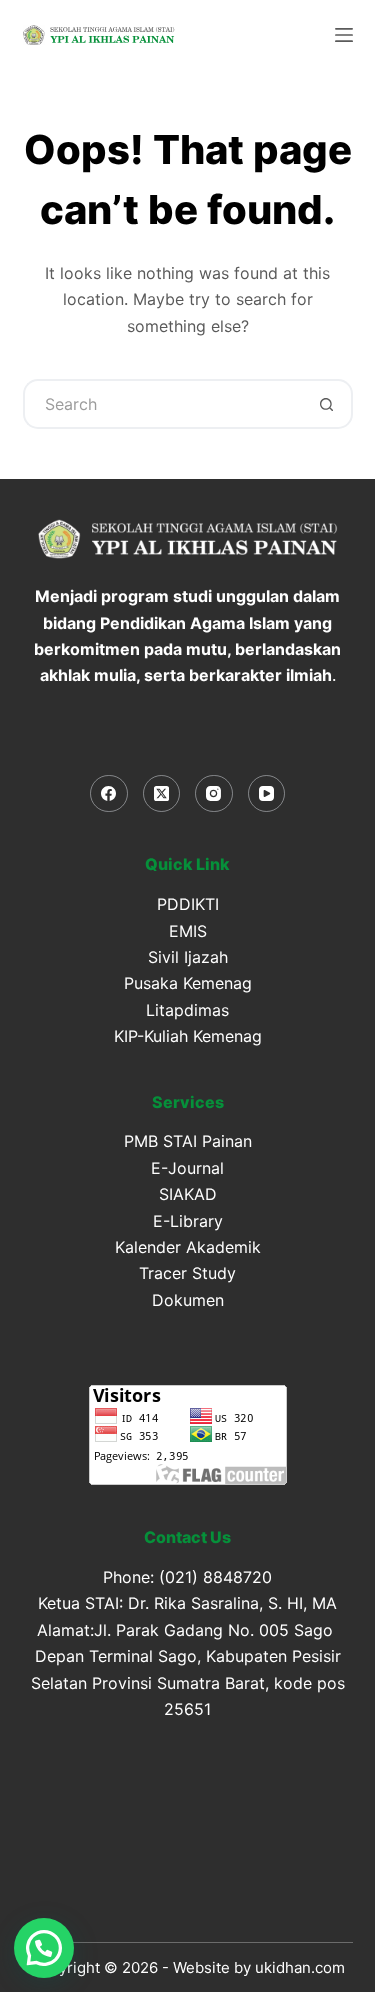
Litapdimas (187, 1010)
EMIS (188, 931)
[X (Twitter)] (162, 794)
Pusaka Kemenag (188, 983)
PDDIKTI (188, 904)
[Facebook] (109, 794)
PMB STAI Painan (188, 1141)
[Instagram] (214, 794)
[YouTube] (267, 794)
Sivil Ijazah (188, 957)
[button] (44, 1948)
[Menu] (344, 35)
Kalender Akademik (188, 1247)
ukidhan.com (300, 1967)
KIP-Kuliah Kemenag (188, 1036)
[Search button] (328, 404)
